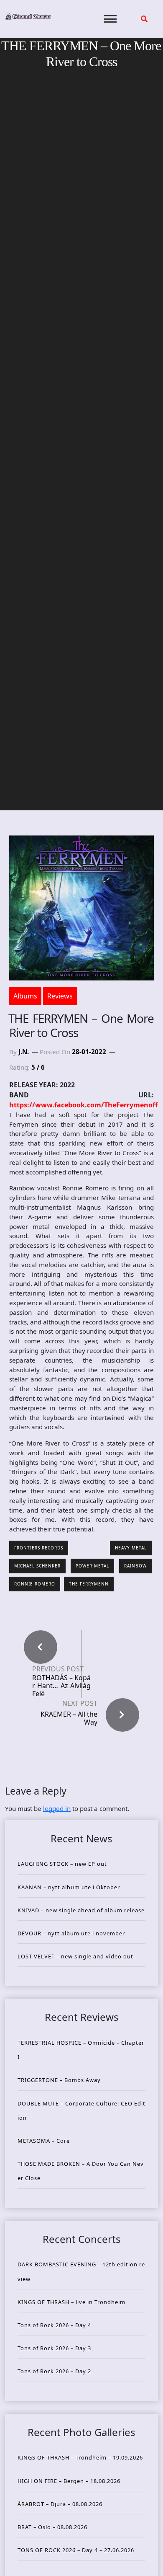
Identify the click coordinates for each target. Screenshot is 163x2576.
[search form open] (144, 19)
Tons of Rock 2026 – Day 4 (54, 2325)
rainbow (135, 1566)
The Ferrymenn (89, 1584)
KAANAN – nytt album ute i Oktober (69, 1887)
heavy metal (131, 1548)
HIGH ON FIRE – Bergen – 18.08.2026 (69, 2481)
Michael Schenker (37, 1566)
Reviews (60, 996)
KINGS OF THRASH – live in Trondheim (71, 2302)
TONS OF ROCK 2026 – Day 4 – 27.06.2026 (76, 2550)
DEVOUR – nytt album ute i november (71, 1933)
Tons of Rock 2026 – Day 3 (54, 2348)
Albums (25, 996)
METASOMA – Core (44, 2141)
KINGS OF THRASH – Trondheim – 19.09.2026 (80, 2457)
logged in (57, 1808)
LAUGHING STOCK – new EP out (62, 1864)
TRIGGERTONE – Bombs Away (59, 2080)
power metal (92, 1566)
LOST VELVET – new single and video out (75, 1956)
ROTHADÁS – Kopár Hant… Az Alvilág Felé (61, 1686)
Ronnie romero (35, 1584)
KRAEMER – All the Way (69, 1718)
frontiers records (39, 1548)
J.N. (24, 1052)
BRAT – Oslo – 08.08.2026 (52, 2527)
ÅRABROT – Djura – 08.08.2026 (60, 2504)
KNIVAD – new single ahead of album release (81, 1910)
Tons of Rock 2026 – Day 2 (54, 2371)
